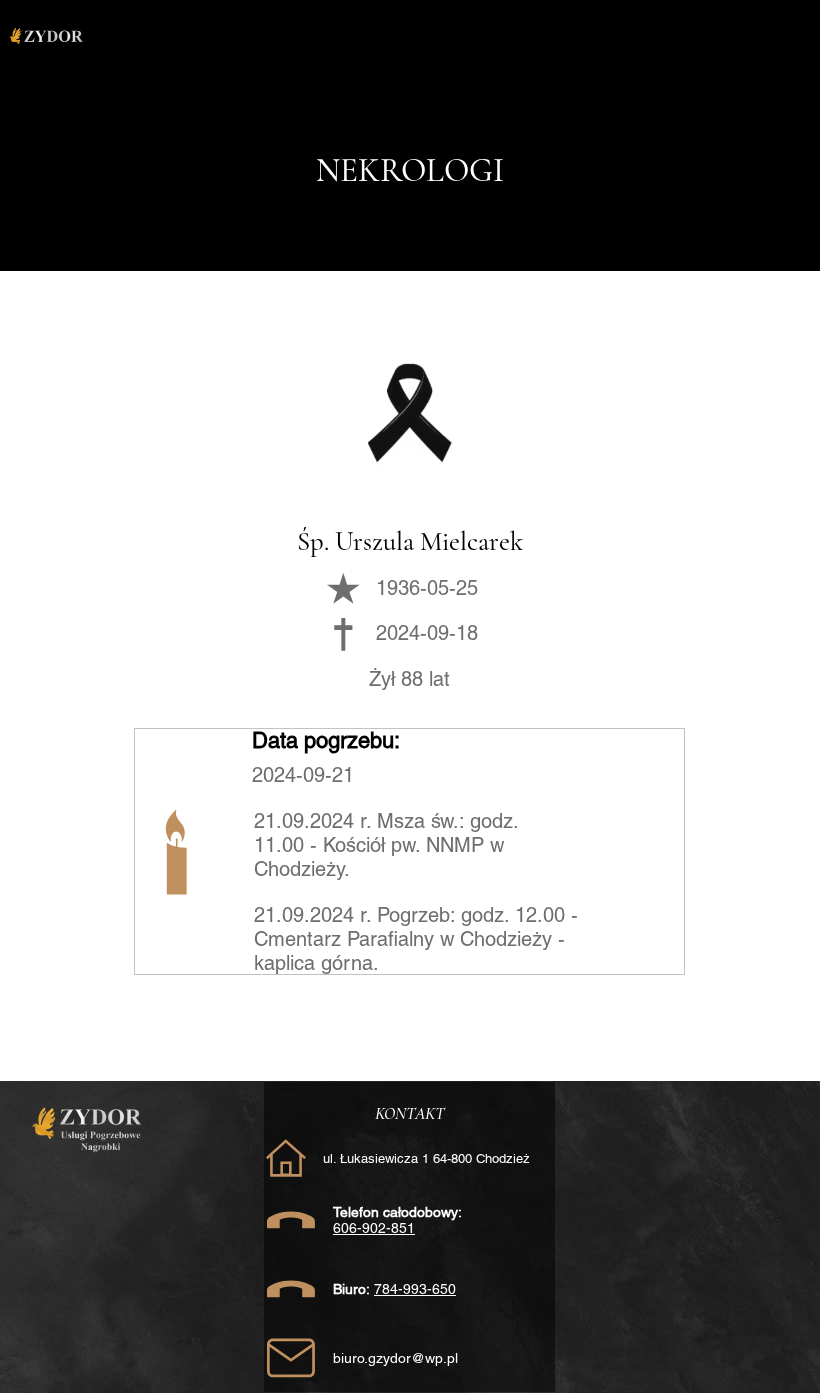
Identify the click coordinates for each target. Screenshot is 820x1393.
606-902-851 (374, 1228)
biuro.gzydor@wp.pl (395, 1358)
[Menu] (449, 38)
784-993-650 (415, 1289)
